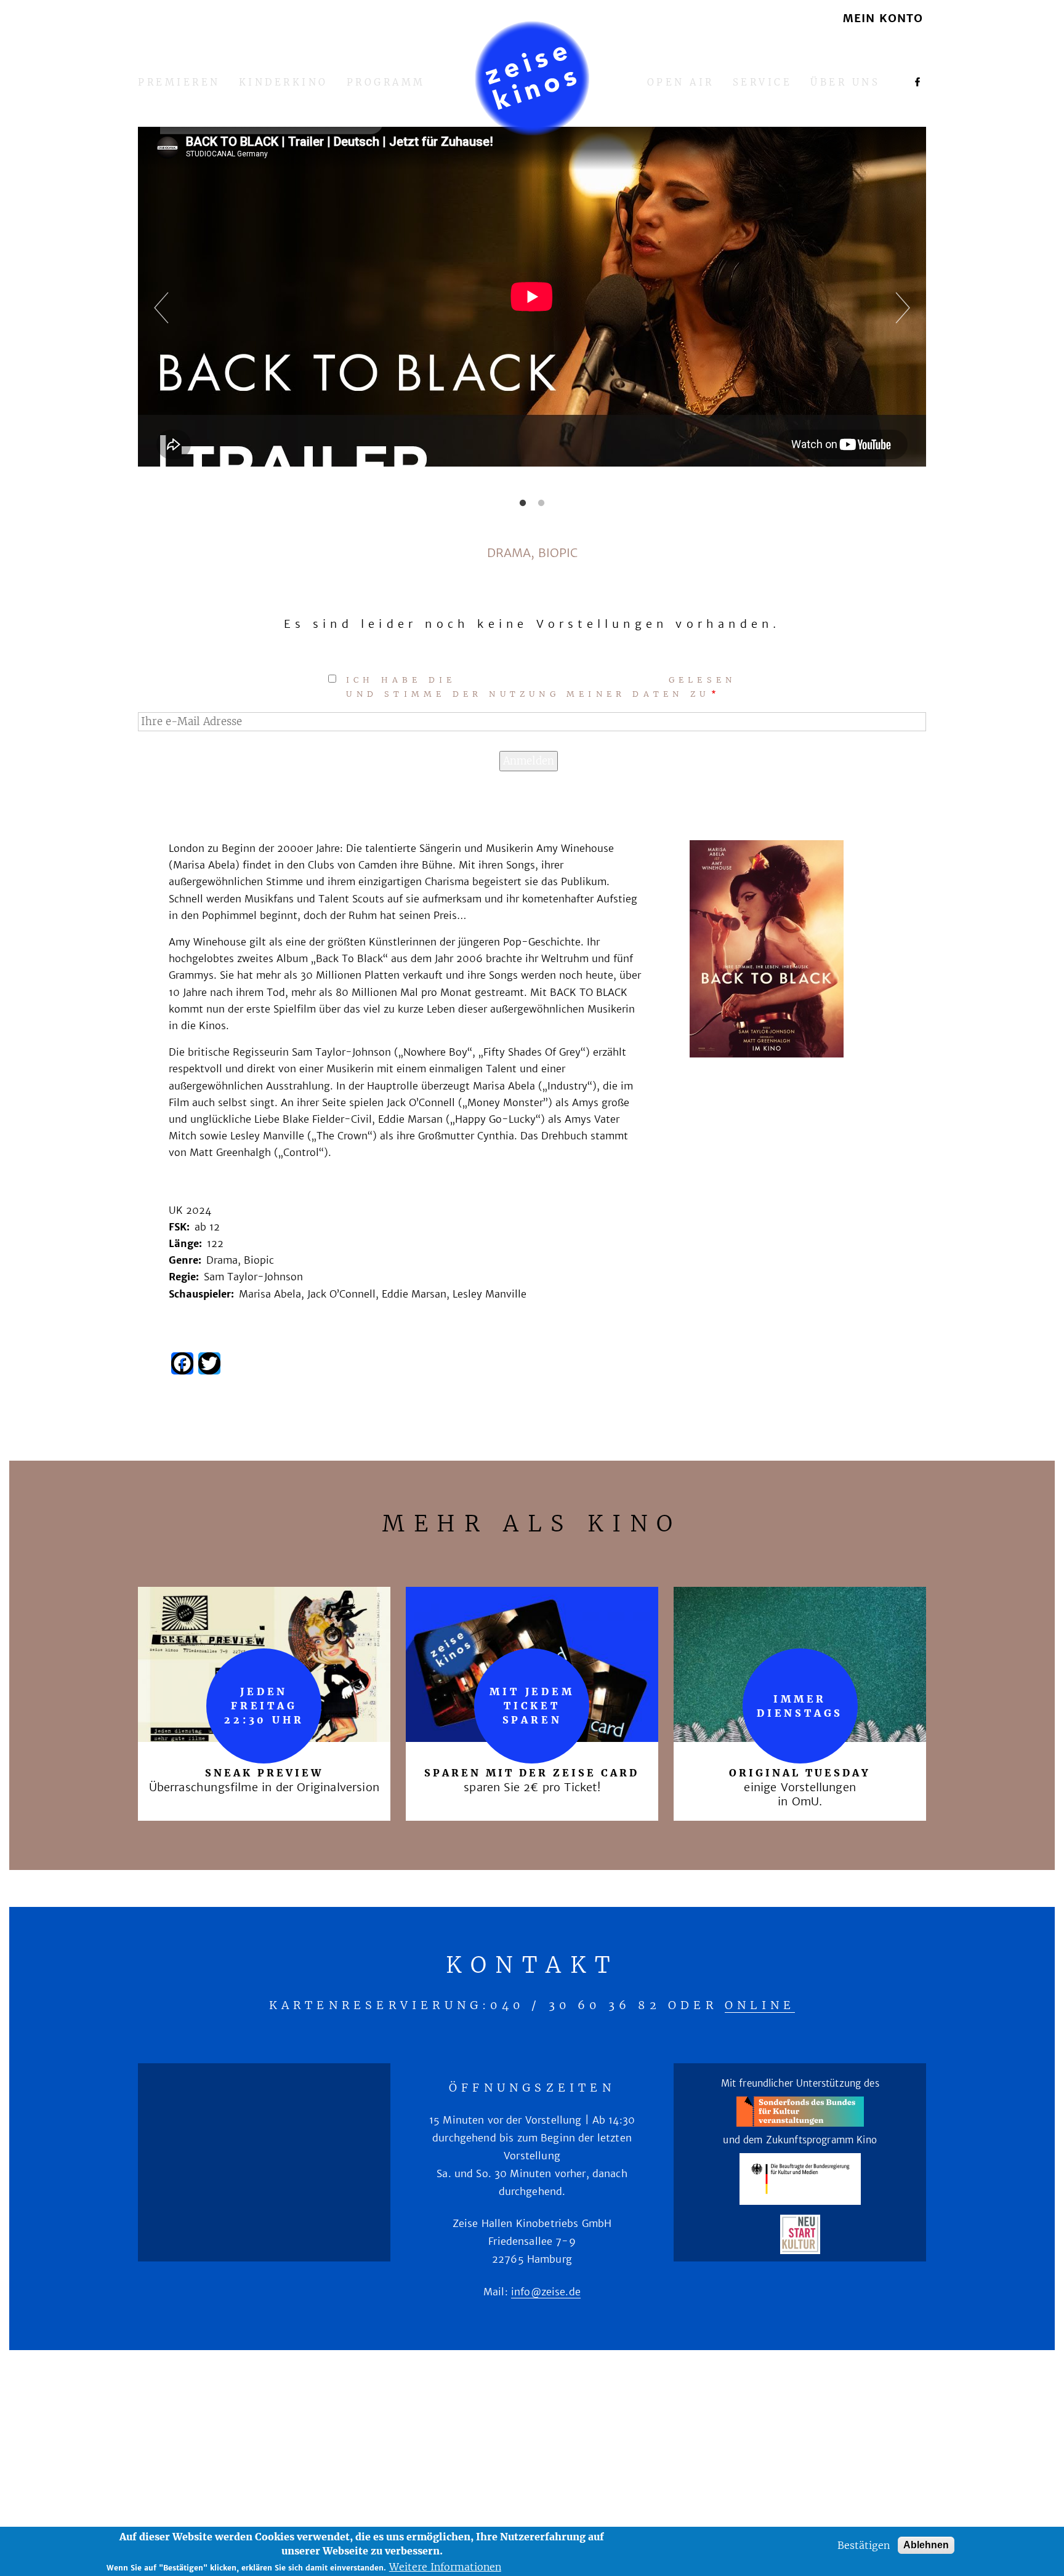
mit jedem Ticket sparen (532, 1706)
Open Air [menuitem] (681, 83)
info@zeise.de (546, 2292)
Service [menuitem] (763, 83)
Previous (175, 311)
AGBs (690, 2409)
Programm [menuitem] (386, 83)
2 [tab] (541, 504)
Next (889, 311)
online (760, 2005)
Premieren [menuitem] (179, 83)
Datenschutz (613, 2409)
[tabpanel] (532, 312)
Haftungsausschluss (480, 2409)
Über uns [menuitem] (845, 83)
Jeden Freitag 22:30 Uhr (264, 1706)
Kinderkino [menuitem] (284, 83)
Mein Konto (883, 19)
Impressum (355, 2409)
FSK (735, 2409)
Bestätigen (864, 2545)
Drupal (583, 2449)
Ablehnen (926, 2545)
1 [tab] (523, 504)
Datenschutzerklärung (562, 680)
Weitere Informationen (445, 2567)
